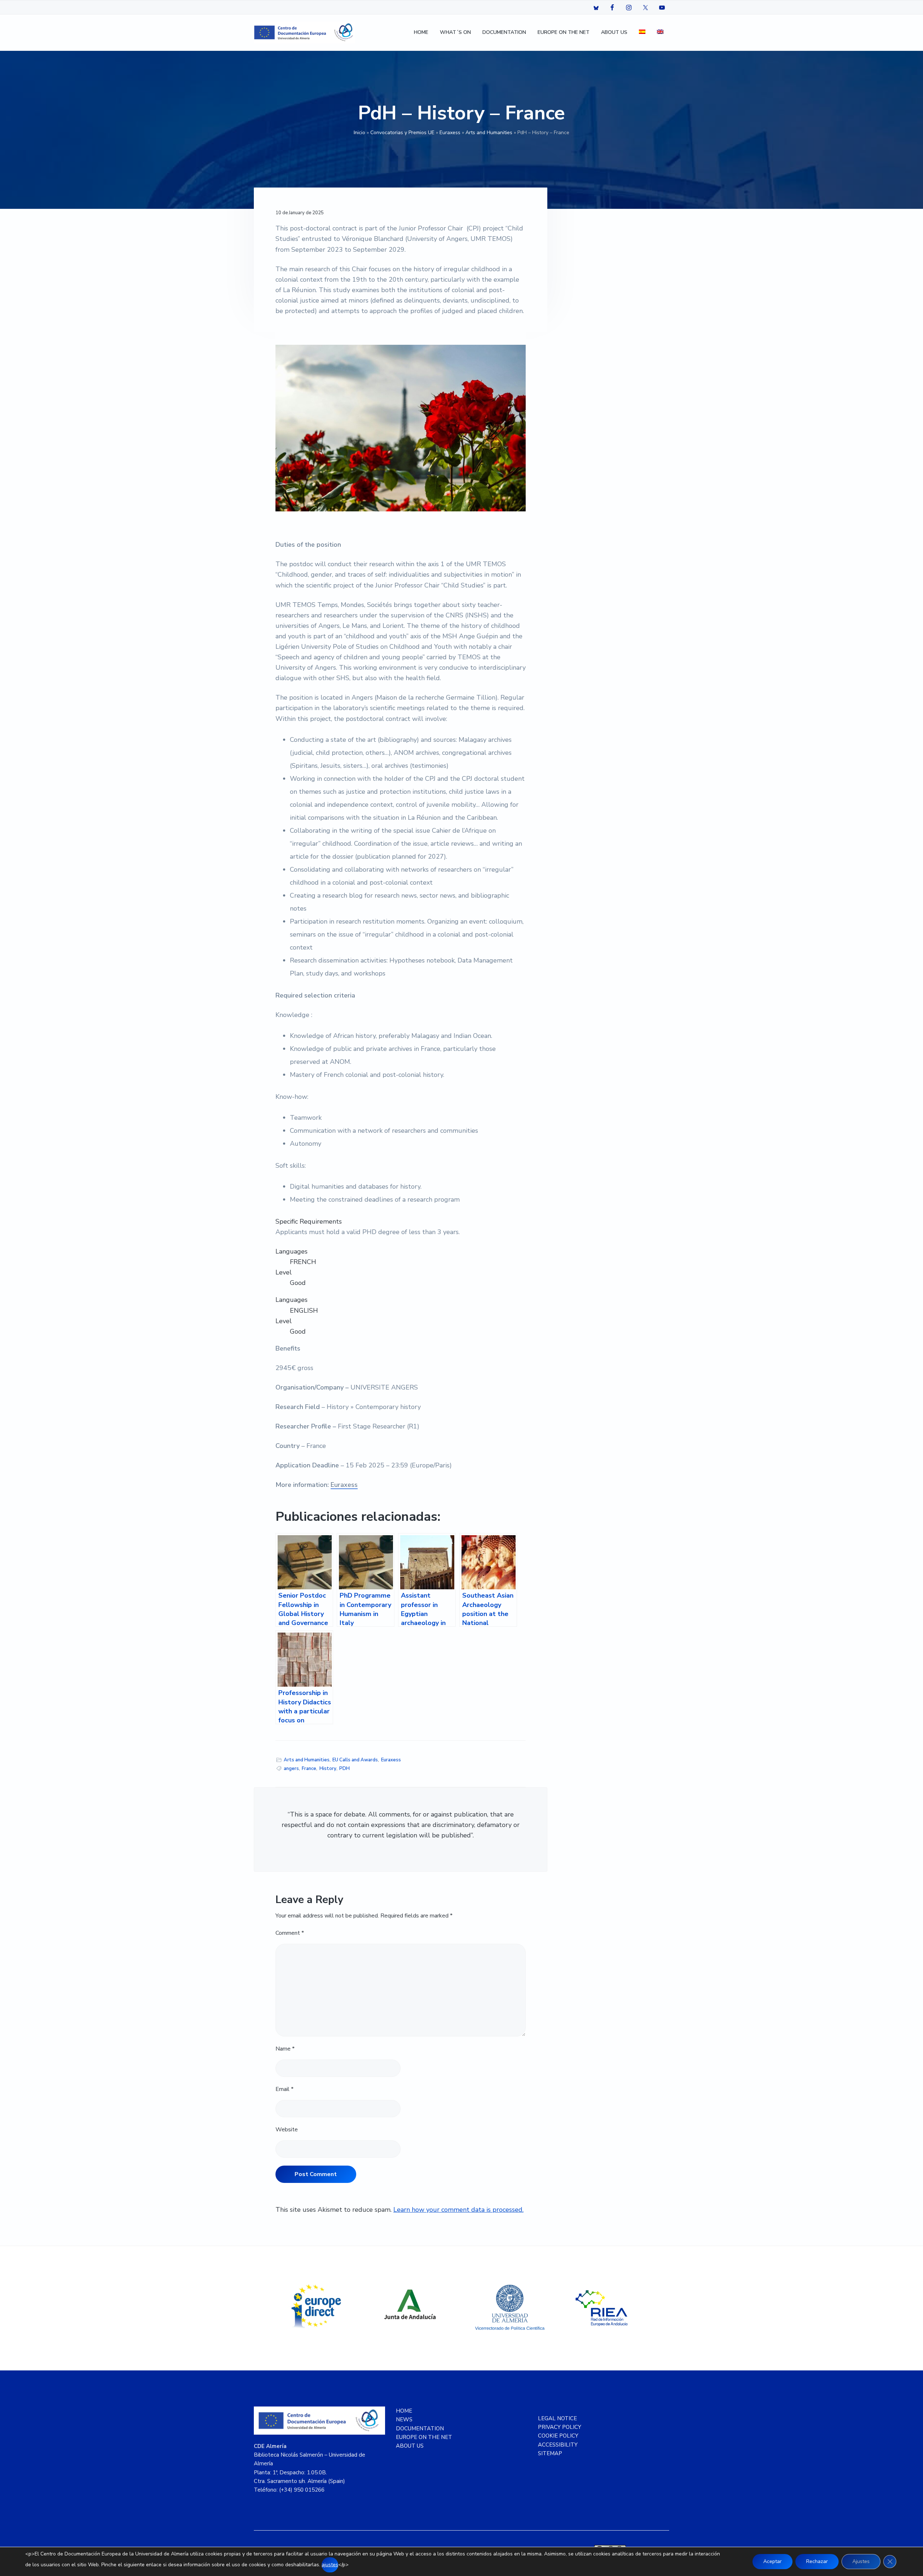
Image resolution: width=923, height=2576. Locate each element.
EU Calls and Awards (355, 1760)
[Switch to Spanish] (642, 33)
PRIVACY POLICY (560, 2427)
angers (291, 1769)
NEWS (404, 2419)
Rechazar (817, 2561)
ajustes (330, 2565)
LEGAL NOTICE (557, 2418)
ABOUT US (410, 2446)
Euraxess (450, 133)
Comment (290, 1933)
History (328, 1769)
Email (284, 2089)
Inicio (359, 133)
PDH (345, 1769)
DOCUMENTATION (420, 2429)
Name (285, 2049)
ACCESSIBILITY (558, 2445)
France (309, 1769)
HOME (404, 2411)
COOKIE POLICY (558, 2436)
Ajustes (861, 2561)
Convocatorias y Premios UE (402, 133)
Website (287, 2130)
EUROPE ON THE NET (424, 2437)
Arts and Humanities (489, 133)
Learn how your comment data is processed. (458, 2210)
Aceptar (772, 2561)
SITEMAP (550, 2453)
